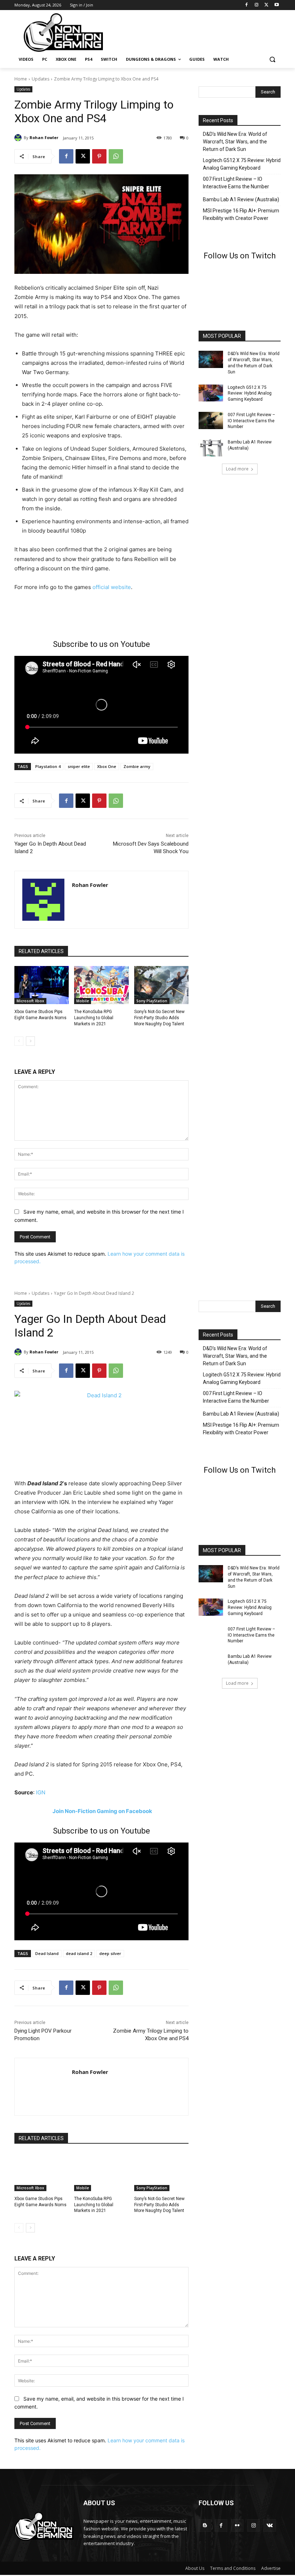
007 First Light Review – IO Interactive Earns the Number (236, 183)
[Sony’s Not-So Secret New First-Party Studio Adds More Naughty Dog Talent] (161, 985)
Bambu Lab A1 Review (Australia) (241, 199)
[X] (266, 5)
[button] (272, 59)
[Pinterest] (99, 156)
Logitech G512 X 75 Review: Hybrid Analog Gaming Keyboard (242, 164)
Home (21, 79)
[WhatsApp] (116, 156)
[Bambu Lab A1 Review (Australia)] (211, 448)
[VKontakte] (270, 2526)
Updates (40, 79)
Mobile (83, 1001)
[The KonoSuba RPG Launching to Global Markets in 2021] (101, 985)
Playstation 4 (48, 766)
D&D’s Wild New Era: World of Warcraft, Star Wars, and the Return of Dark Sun (235, 142)
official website (112, 587)
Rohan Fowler (44, 137)
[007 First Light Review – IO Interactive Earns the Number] (211, 420)
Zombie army (137, 766)
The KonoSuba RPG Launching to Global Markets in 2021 (94, 1018)
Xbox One (107, 766)
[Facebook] (247, 5)
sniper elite (79, 766)
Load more (237, 469)
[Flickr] (237, 2526)
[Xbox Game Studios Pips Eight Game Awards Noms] (42, 985)
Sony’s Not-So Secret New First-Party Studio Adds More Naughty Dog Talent (159, 1018)
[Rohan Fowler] (19, 138)
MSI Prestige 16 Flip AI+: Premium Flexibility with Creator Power (241, 214)
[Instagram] (257, 5)
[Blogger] (205, 2526)
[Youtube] (276, 5)
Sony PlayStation (152, 1001)
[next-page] (30, 1041)
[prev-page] (19, 1041)
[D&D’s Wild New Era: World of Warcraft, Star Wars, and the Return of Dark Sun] (211, 359)
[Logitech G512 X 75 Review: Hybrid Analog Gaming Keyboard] (211, 393)
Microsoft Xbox (30, 1001)
